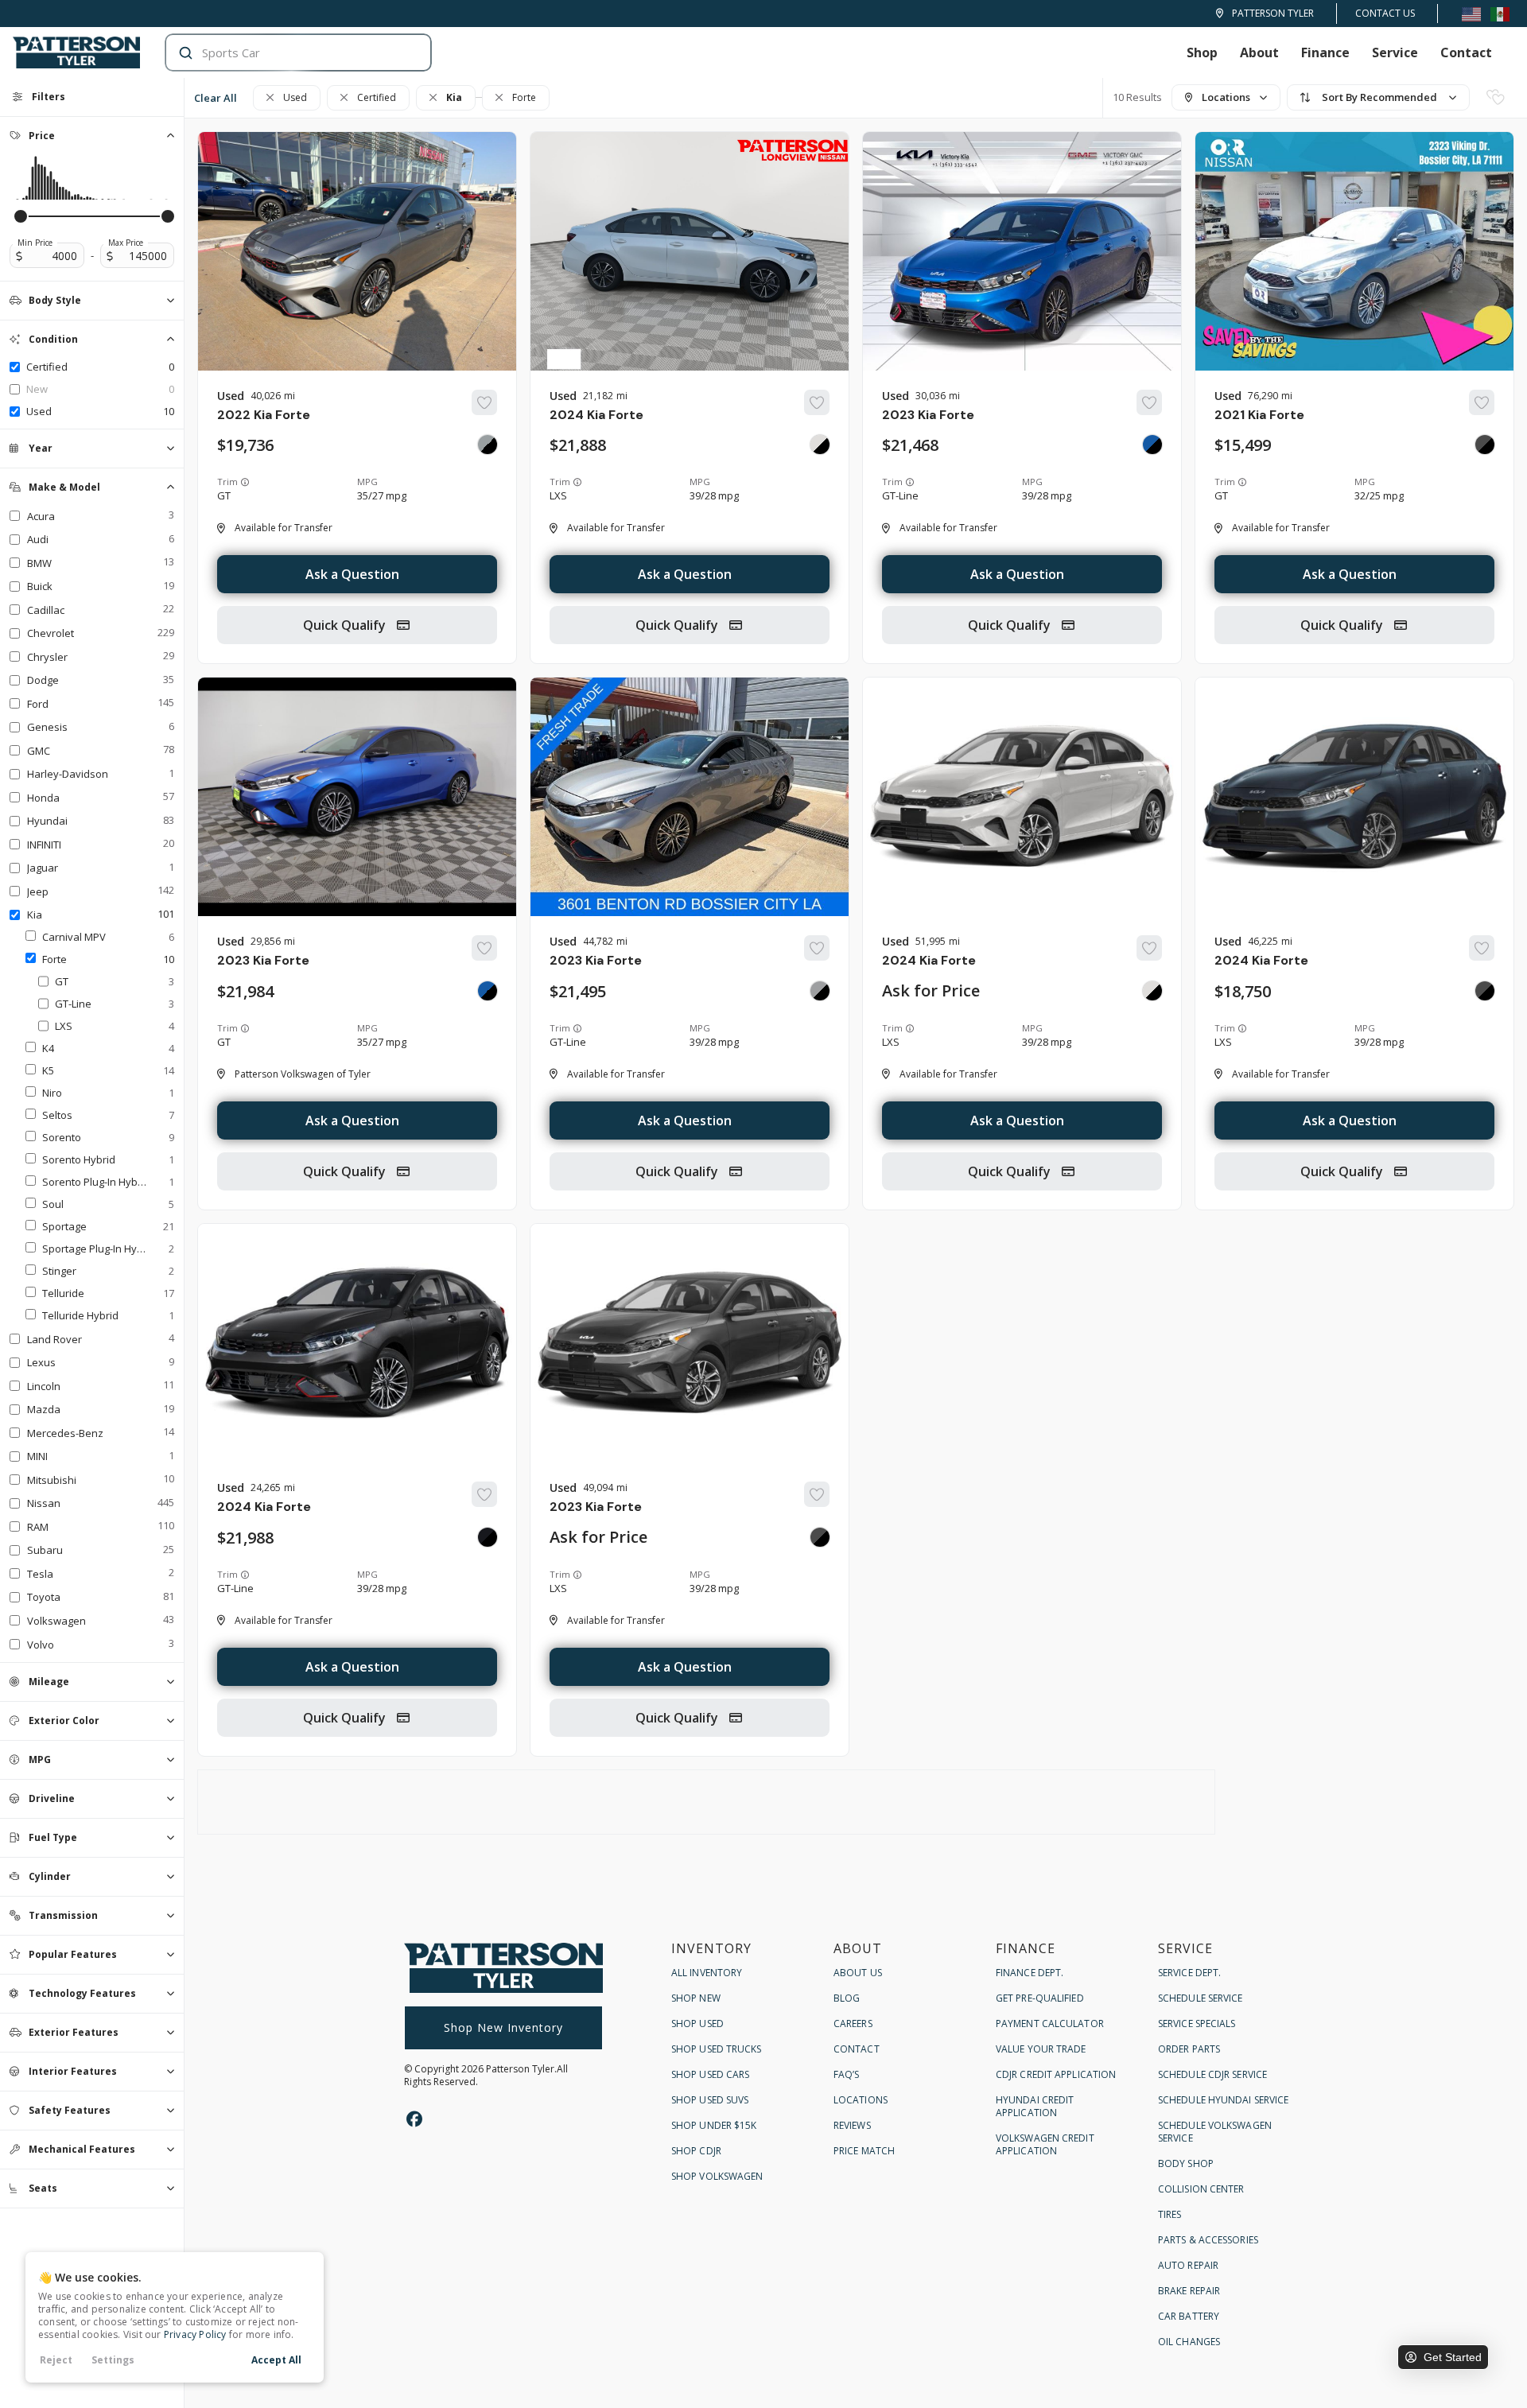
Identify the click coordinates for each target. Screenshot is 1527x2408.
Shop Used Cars (710, 2074)
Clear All (216, 98)
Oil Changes (1189, 2342)
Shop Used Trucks (717, 2049)
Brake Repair (1189, 2291)
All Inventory (707, 1973)
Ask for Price (931, 991)
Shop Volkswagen (717, 2176)
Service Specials (1197, 2023)
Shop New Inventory (503, 2027)
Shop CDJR (696, 2151)
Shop (1202, 52)
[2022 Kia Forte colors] (488, 445)
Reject (56, 2360)
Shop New (696, 1998)
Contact (1466, 52)
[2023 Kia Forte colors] (1152, 445)
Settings (113, 2360)
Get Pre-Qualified (1040, 1998)
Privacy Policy (195, 2334)
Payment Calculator (1050, 2023)
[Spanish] (1500, 13)
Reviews (852, 2125)
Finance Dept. (1030, 1973)
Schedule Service (1201, 1998)
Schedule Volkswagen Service (1215, 2132)
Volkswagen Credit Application (1045, 2144)
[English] (1471, 13)
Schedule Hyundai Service (1223, 2100)
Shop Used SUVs (710, 2100)
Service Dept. (1189, 1973)
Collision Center (1201, 2189)
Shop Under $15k (714, 2125)
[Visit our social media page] (414, 2119)
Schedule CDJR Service (1212, 2074)
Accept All (276, 2360)
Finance (1325, 52)
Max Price (126, 243)
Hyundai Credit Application (1035, 2106)
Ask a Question (352, 574)
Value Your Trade (1041, 2049)
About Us (858, 1973)
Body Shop (1186, 2163)
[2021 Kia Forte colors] (1485, 445)
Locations (861, 2100)
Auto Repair (1188, 2265)
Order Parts (1189, 2049)
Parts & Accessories (1208, 2240)
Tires (1170, 2214)
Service (1395, 52)
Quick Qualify (346, 625)
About (1259, 52)
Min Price (35, 243)
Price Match (864, 2151)
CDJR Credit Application (1056, 2074)
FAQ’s (847, 2074)
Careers (853, 2023)
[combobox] (283, 52)
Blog (847, 1998)
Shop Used (697, 2023)
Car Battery (1189, 2316)
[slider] (21, 216)
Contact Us (1385, 13)
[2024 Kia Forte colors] (820, 445)
